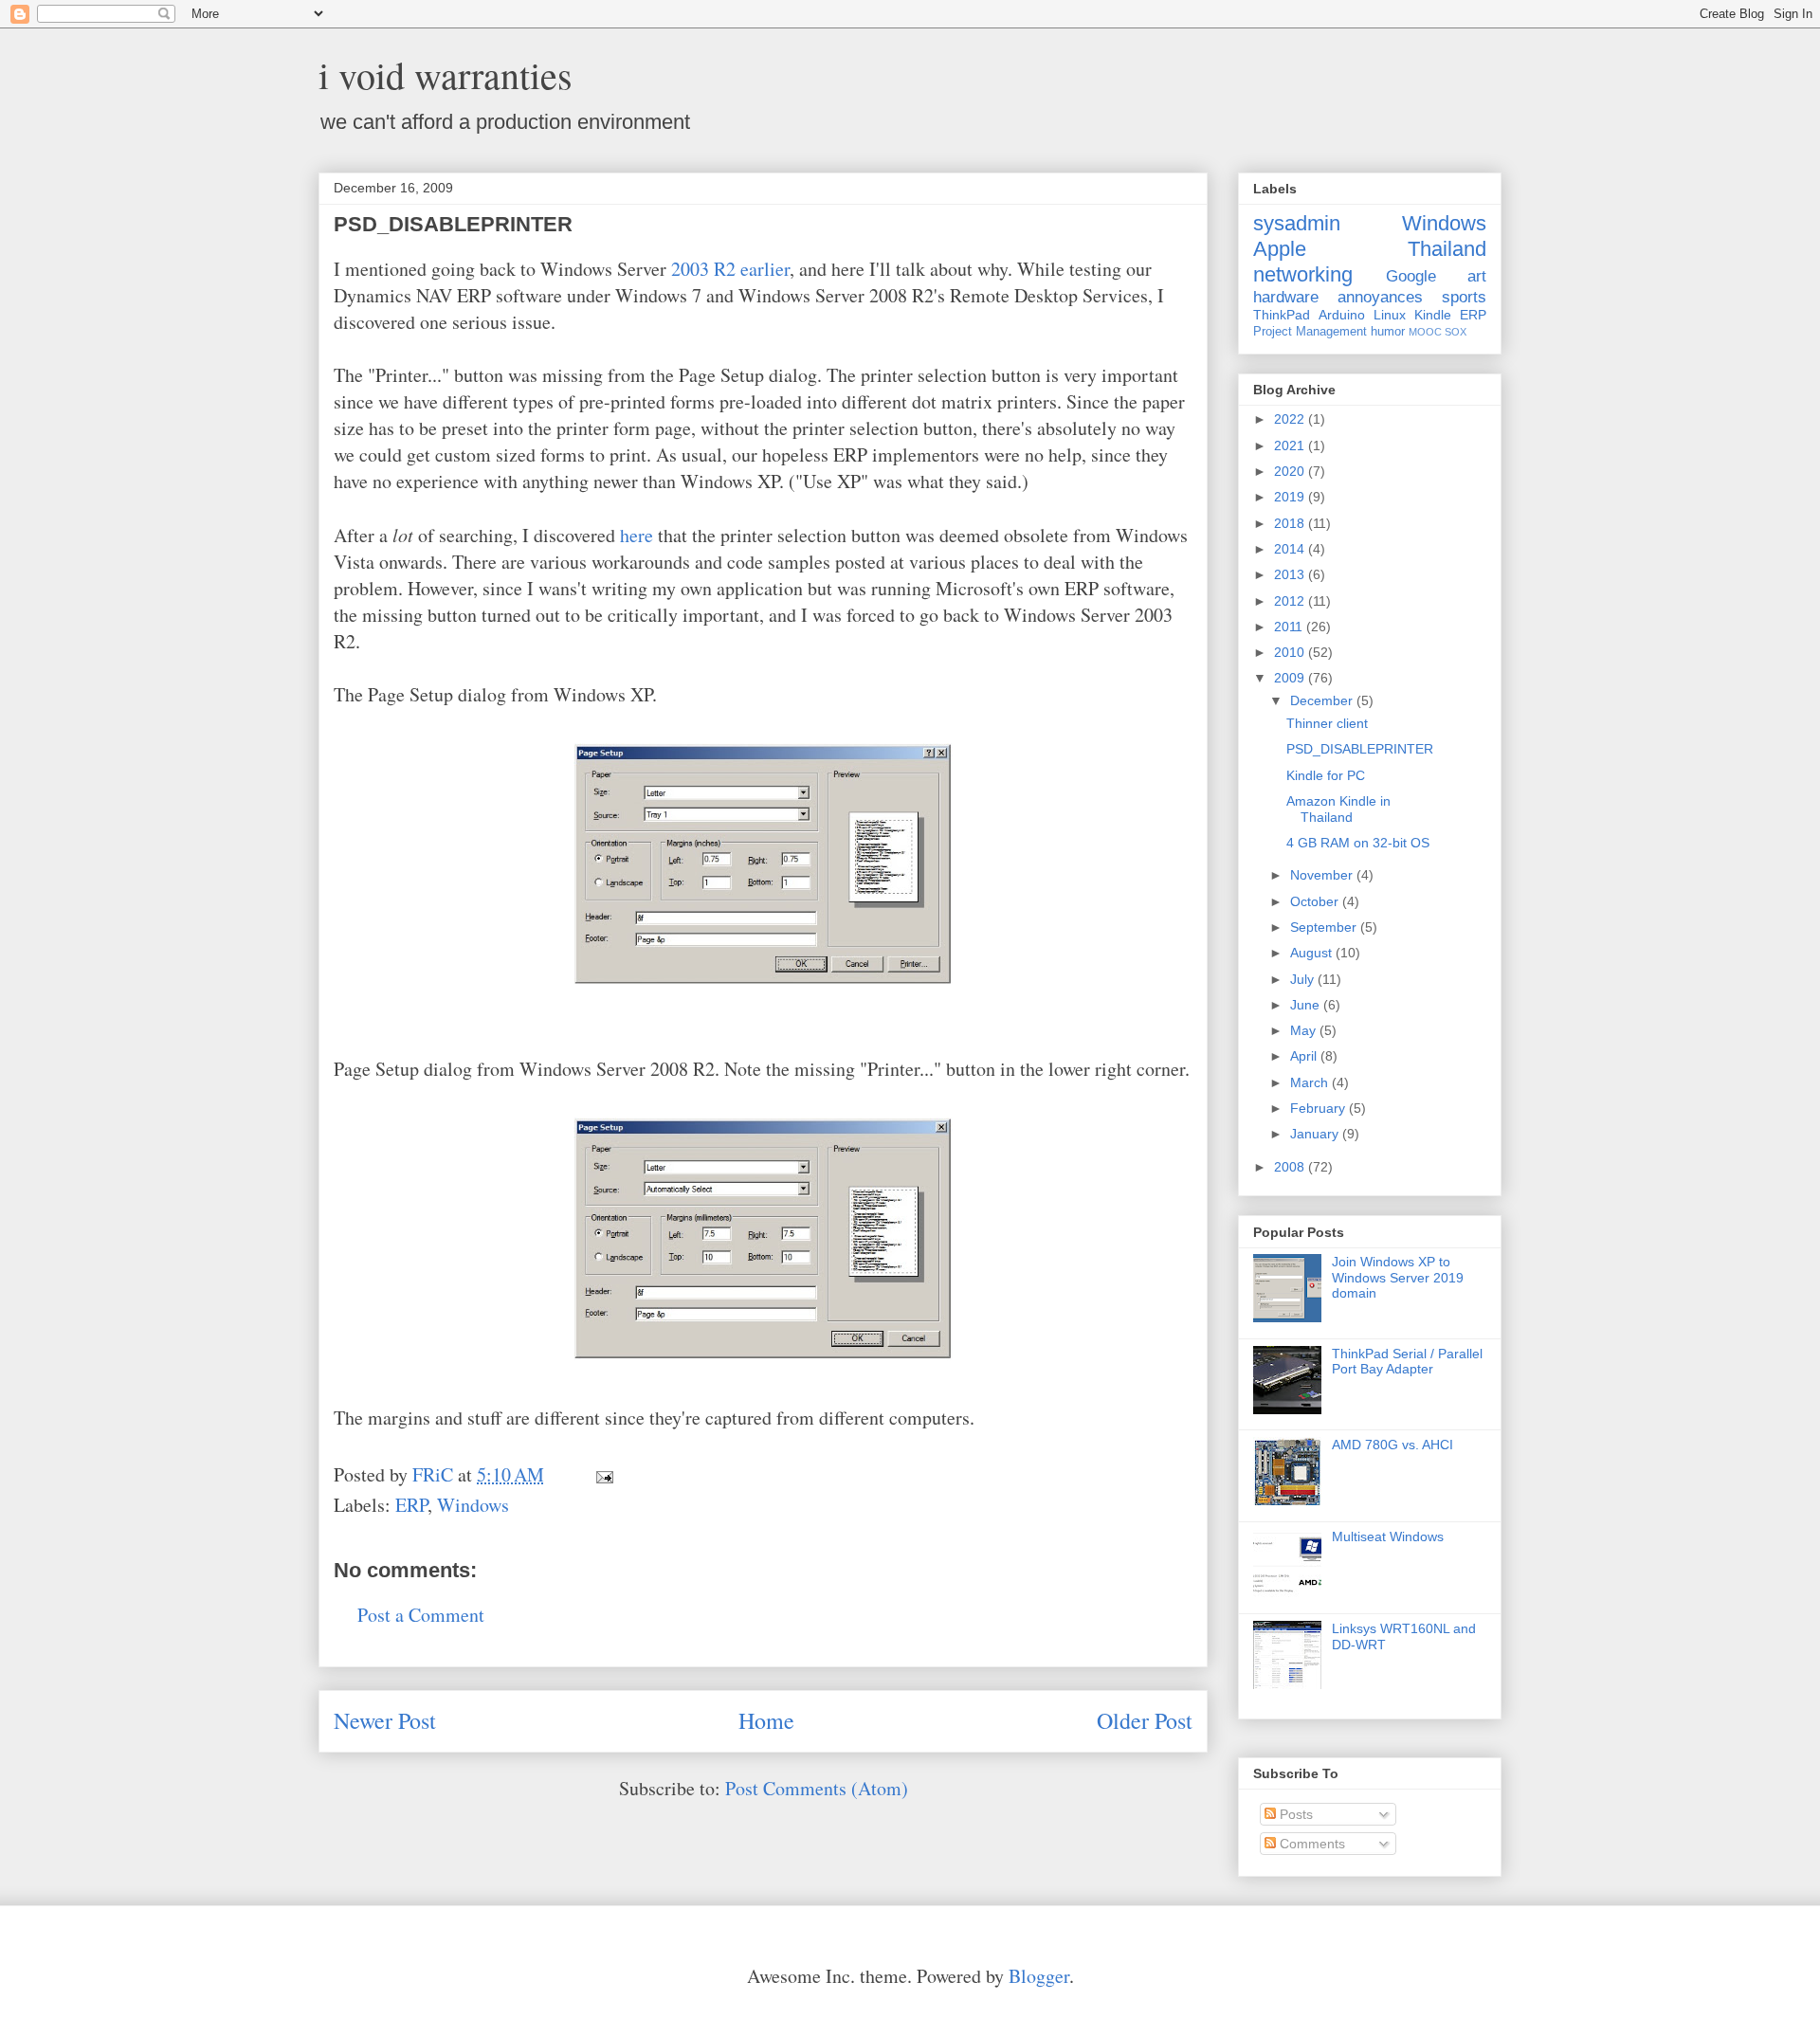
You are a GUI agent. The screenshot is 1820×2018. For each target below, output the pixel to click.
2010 (1291, 652)
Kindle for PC (1326, 775)
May (1305, 1030)
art (1477, 276)
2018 (1291, 523)
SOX (1456, 332)
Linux (1390, 315)
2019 (1291, 497)
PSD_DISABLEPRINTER (1360, 749)
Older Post (1145, 1720)
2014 (1291, 549)
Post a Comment (421, 1615)
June (1307, 1005)
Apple (1280, 249)
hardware (1286, 297)
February (1319, 1108)
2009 (1291, 678)
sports (1464, 297)
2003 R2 (703, 269)
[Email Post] (602, 1474)
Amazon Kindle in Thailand (1338, 809)
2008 (1291, 1167)
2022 (1291, 419)
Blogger (1039, 1976)
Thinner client (1327, 723)
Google (1411, 276)
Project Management (1310, 332)
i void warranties (446, 74)
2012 (1291, 601)
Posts (1294, 1814)
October (1316, 901)
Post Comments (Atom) (817, 1788)
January (1316, 1134)
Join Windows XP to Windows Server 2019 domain (1398, 1278)
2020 (1291, 471)
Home (766, 1720)
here (637, 535)
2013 (1291, 574)
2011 (1290, 627)
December (1323, 700)
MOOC (1425, 332)
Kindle (1433, 315)
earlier (765, 269)
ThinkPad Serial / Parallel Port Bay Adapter (1407, 1362)
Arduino (1342, 315)
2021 (1291, 445)
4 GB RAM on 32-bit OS (1358, 843)
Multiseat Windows (1388, 1536)
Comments (1310, 1844)
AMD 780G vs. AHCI (1392, 1445)
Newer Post (385, 1720)
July (1304, 979)
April (1305, 1056)
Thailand (1447, 249)
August (1313, 953)
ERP (411, 1505)
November (1323, 875)
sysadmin (1297, 223)
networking (1303, 274)
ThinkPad (1282, 315)
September (1325, 927)
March (1311, 1082)
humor (1388, 332)
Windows (473, 1505)
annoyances (1380, 297)
